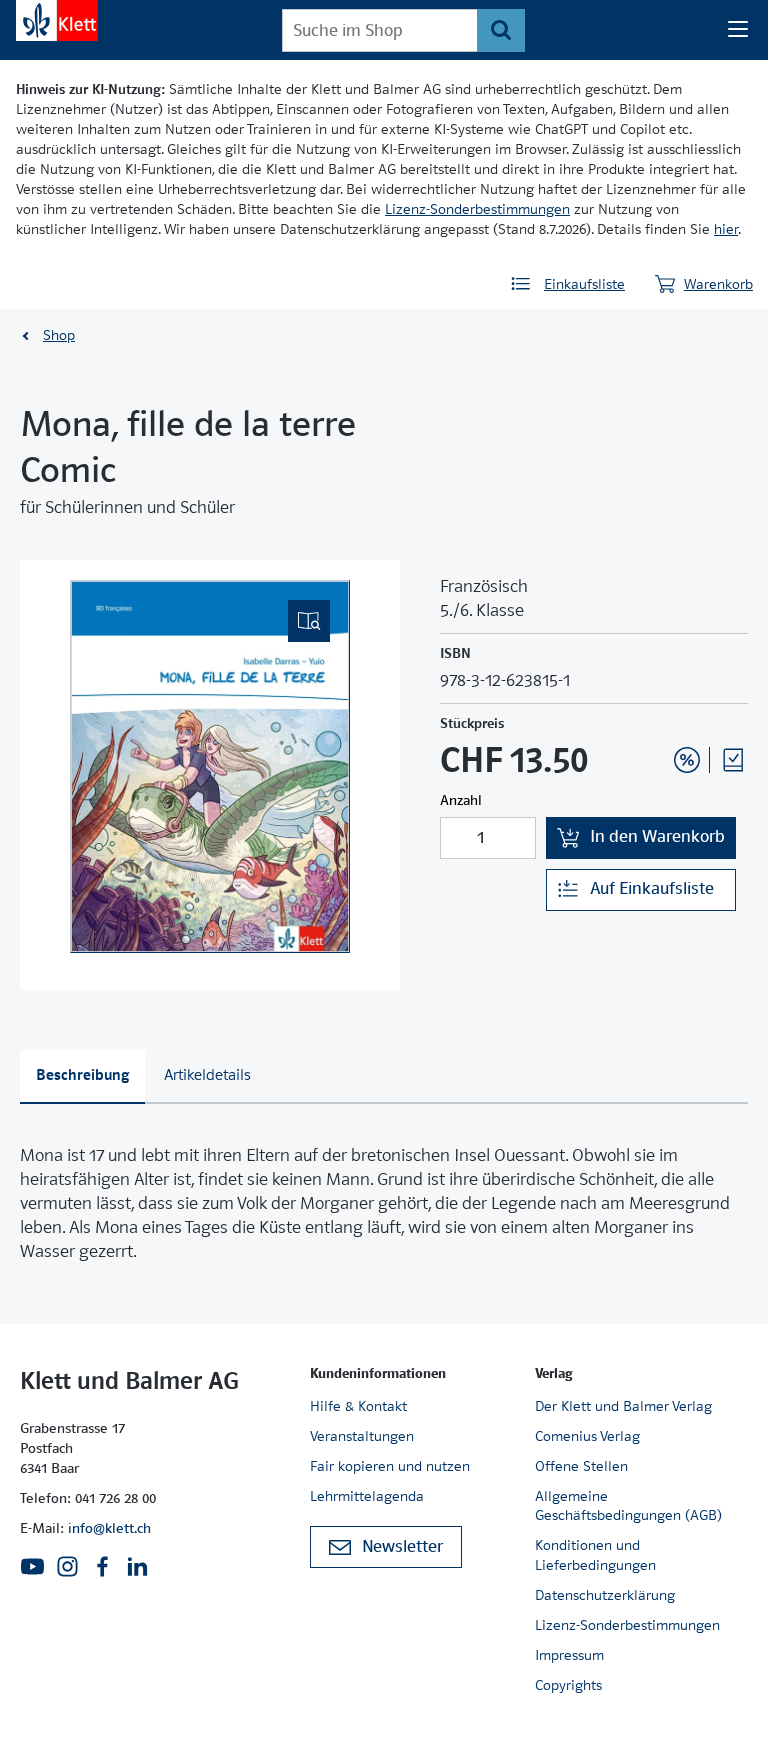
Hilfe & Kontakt (358, 1406)
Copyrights (568, 1685)
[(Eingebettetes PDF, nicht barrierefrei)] (210, 766)
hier (726, 229)
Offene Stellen (581, 1466)
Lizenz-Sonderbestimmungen (477, 209)
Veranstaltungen (362, 1436)
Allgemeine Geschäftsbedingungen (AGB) (628, 1506)
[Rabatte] (687, 760)
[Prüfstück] (733, 760)
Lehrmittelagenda (367, 1496)
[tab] (82, 1077)
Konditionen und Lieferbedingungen (595, 1555)
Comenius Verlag (587, 1436)
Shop (59, 335)
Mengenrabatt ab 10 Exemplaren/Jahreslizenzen (656, 706)
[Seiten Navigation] (738, 30)
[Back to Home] (57, 20)
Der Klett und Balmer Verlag (623, 1406)
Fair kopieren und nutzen (390, 1466)
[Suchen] (500, 30)
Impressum (569, 1655)
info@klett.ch (109, 1528)
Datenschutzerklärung (605, 1595)
